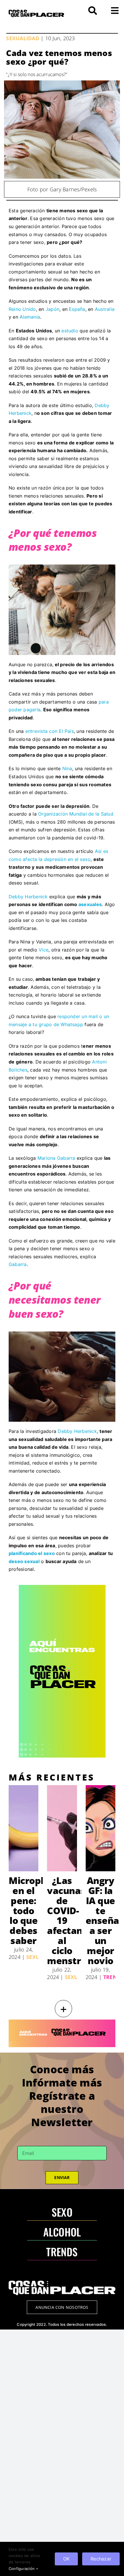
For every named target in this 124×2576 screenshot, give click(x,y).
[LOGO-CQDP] (36, 12)
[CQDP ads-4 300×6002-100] (62, 1587)
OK (66, 2559)
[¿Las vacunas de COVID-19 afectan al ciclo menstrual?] (62, 1828)
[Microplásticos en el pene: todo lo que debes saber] (24, 1828)
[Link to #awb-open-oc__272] (93, 11)
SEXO (62, 2212)
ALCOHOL (62, 2232)
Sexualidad (22, 38)
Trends (113, 1977)
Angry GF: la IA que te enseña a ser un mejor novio (102, 1920)
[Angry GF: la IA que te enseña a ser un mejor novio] (100, 1828)
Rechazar (101, 2559)
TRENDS (62, 2252)
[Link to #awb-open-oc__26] (115, 11)
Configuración (22, 2569)
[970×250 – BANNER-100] (62, 2022)
